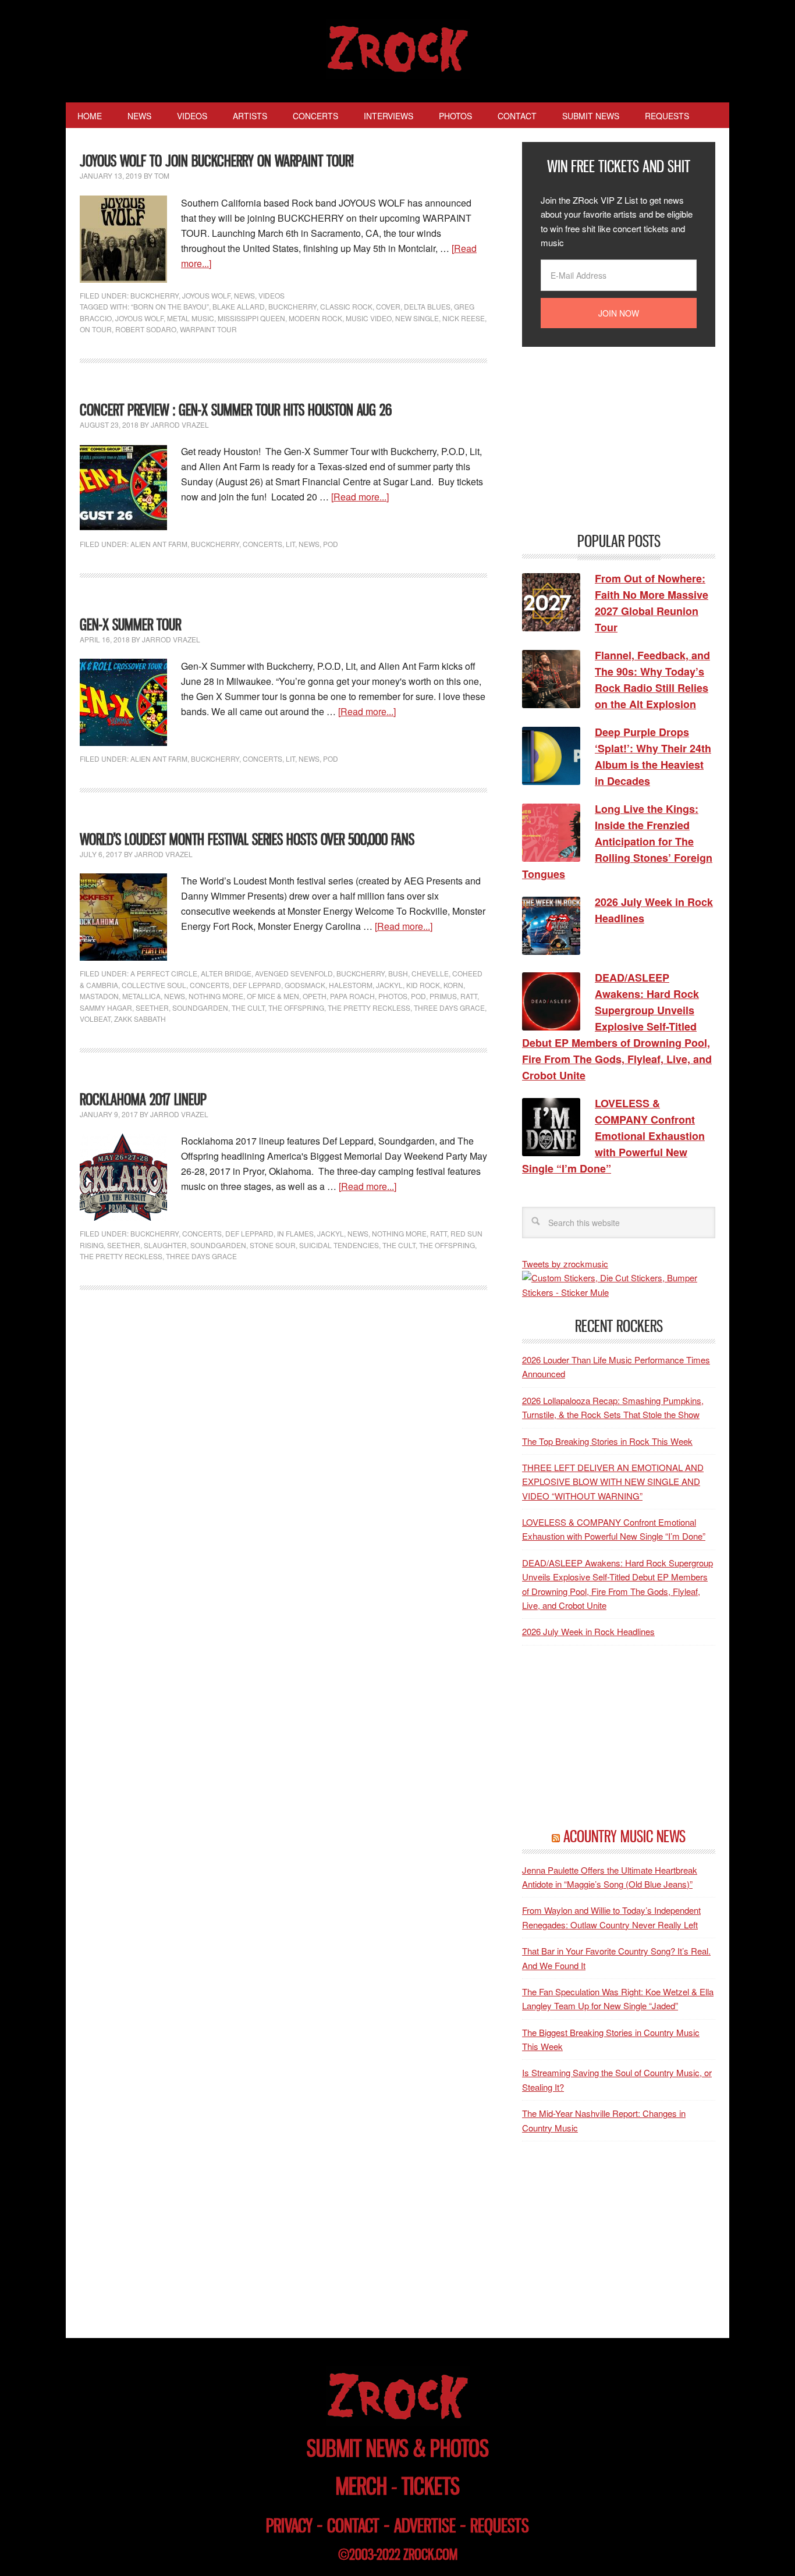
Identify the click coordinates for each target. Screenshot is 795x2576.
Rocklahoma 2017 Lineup (143, 1099)
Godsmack (305, 985)
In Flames (295, 1233)
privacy (289, 2526)
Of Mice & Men (273, 996)
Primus (443, 996)
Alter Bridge (226, 973)
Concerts (262, 544)
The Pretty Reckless (369, 1008)
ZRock (398, 49)
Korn (453, 985)
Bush (398, 973)
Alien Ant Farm (159, 544)
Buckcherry (155, 295)
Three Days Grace (449, 1008)
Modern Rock (315, 318)
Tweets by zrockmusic (565, 1264)
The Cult (248, 1008)
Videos (271, 295)
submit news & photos (398, 2448)
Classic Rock (346, 306)
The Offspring (296, 1008)
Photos (393, 996)
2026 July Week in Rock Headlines (588, 1631)
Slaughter (165, 1245)
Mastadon (99, 996)
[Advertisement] (609, 438)
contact (353, 2526)
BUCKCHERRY (292, 306)
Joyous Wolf (206, 295)
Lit (290, 544)
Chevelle (430, 973)
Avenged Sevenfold (294, 973)
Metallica (141, 996)
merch (361, 2486)
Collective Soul (154, 985)
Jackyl (389, 985)
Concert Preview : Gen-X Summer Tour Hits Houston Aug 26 (236, 410)
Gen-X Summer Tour (130, 625)
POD (331, 544)
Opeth (315, 996)
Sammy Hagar (106, 1008)
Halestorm (351, 985)
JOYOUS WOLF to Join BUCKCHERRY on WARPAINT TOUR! (217, 161)
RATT (469, 996)
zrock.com (430, 2554)
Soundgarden (200, 1008)
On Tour (96, 329)
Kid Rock (423, 985)
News (244, 295)
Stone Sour (273, 1245)
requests (500, 2526)
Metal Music (191, 318)
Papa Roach (352, 996)
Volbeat (95, 1019)
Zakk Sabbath (140, 1019)
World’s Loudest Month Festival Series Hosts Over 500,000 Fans (247, 839)
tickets (431, 2486)
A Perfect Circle (164, 973)
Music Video (369, 318)
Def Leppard (257, 985)
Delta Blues (427, 306)
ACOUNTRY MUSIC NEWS (624, 1836)
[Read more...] (360, 497)
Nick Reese (464, 318)
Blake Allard (239, 306)
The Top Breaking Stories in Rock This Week (607, 1441)
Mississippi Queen (251, 318)
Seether (152, 1008)
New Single (417, 318)
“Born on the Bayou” (170, 306)
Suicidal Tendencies (339, 1245)
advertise (425, 2526)
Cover (388, 306)
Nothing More (216, 996)
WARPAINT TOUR (208, 329)
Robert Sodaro (146, 329)
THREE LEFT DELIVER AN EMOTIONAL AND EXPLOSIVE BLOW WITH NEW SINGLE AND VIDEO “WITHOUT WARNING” (613, 1481)
